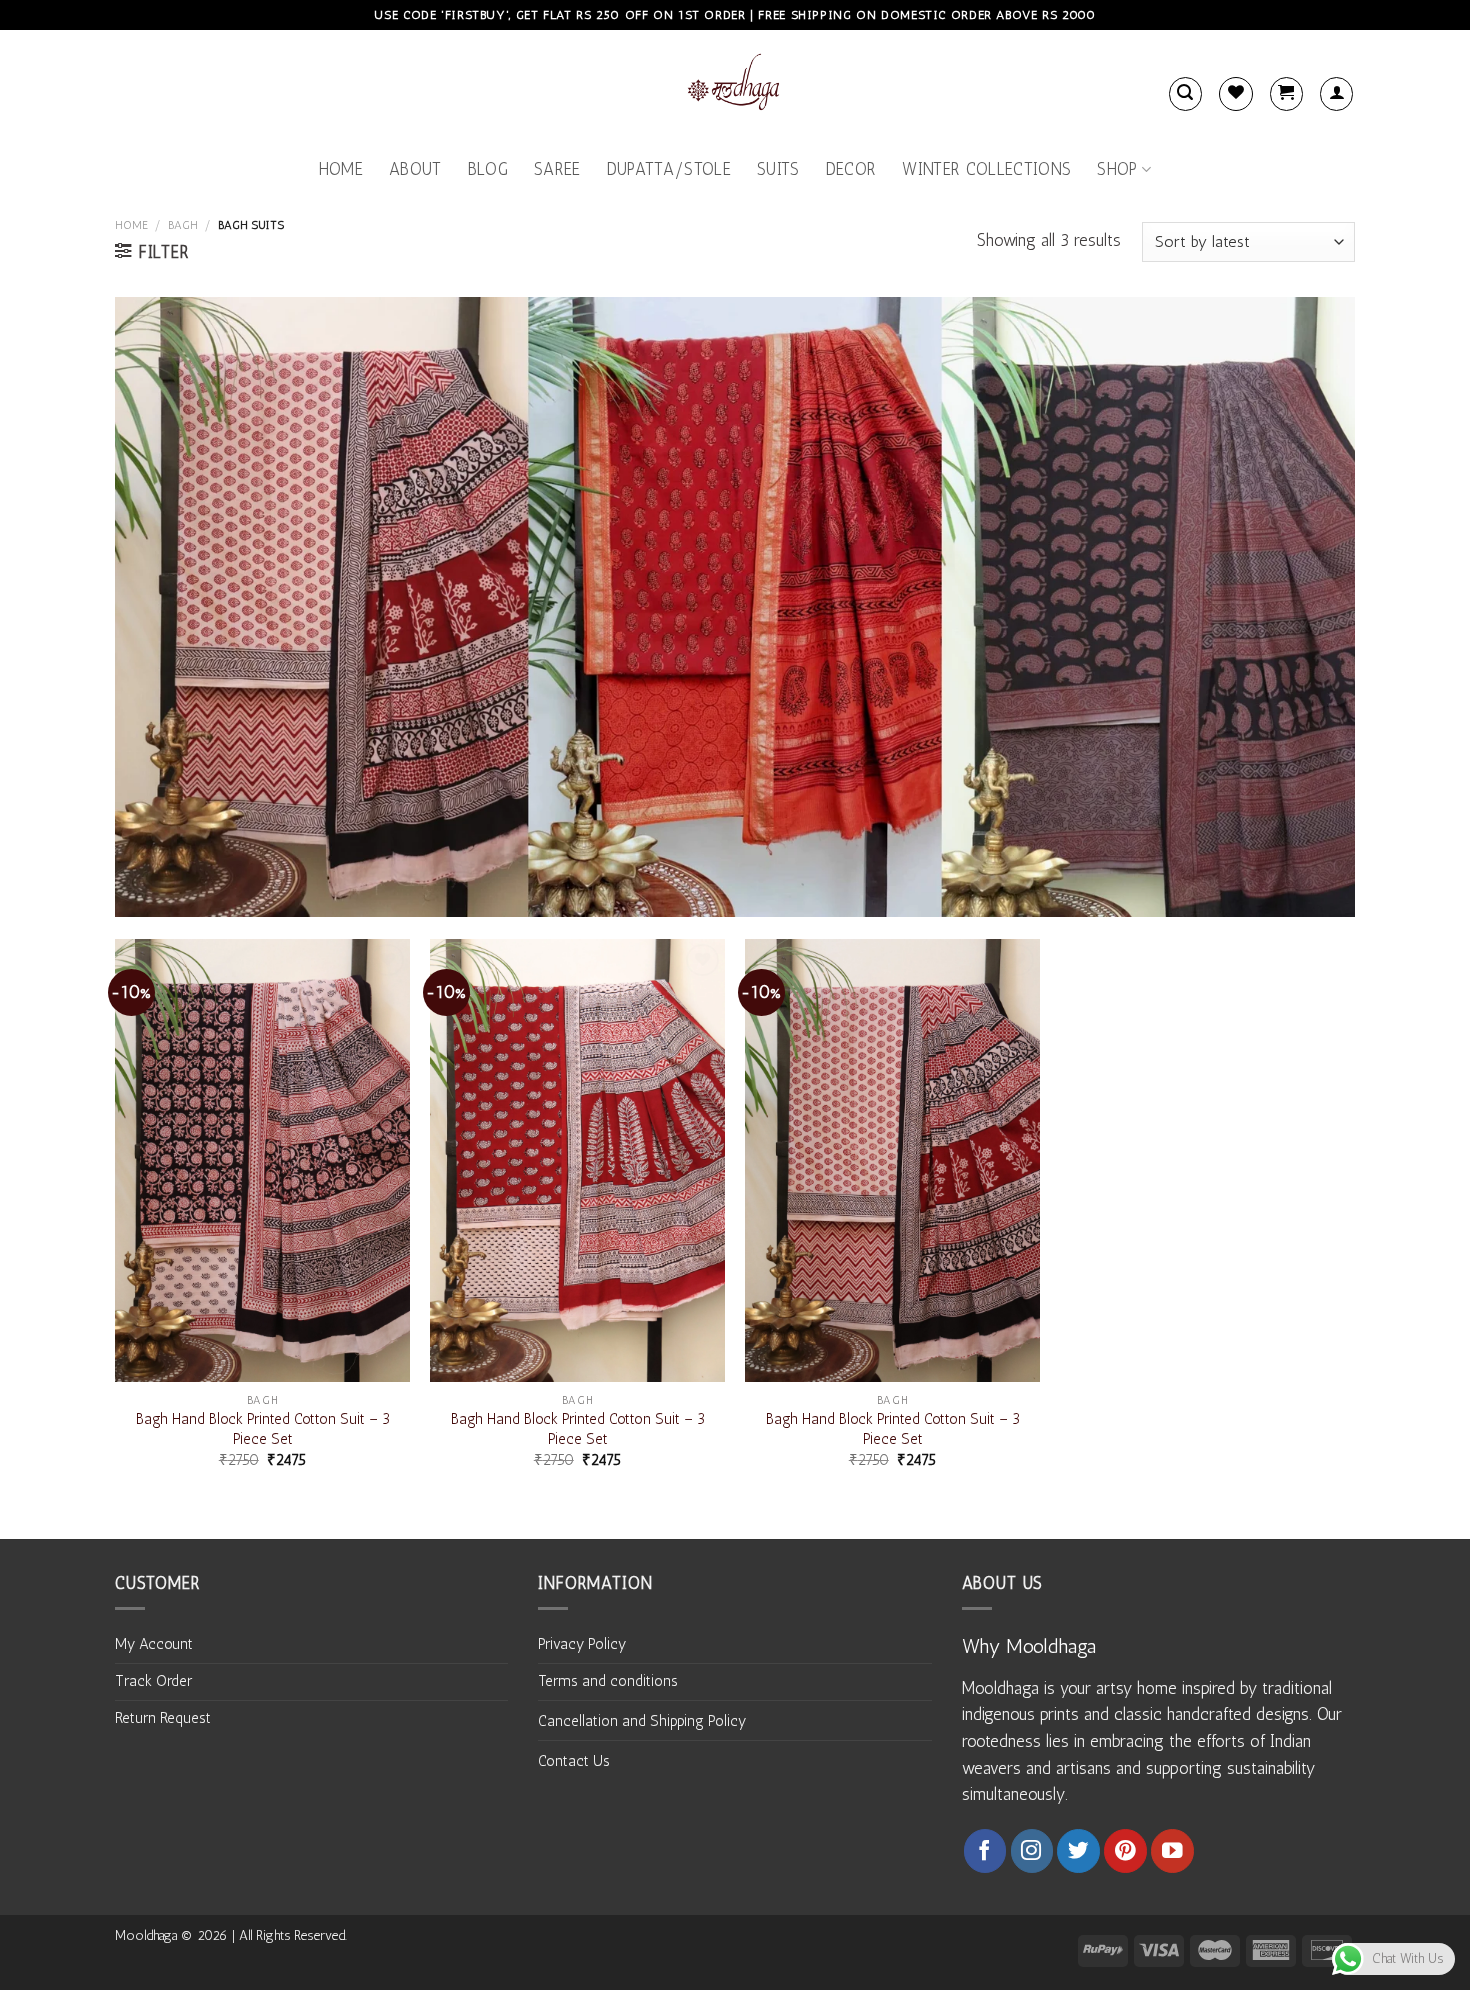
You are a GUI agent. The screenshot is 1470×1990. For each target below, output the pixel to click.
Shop (1117, 169)
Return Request (163, 1718)
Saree (557, 169)
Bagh (183, 225)
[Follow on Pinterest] (1125, 1850)
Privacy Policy (582, 1644)
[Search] (1185, 93)
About (415, 169)
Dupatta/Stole (669, 169)
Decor (851, 169)
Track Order (153, 1681)
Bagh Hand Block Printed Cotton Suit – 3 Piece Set (263, 1428)
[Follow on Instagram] (1032, 1850)
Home (341, 169)
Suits (778, 169)
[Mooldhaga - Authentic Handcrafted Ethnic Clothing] (735, 86)
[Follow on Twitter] (1078, 1850)
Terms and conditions (608, 1681)
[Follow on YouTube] (1172, 1850)
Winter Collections (986, 169)
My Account (154, 1644)
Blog (488, 169)
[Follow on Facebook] (985, 1850)
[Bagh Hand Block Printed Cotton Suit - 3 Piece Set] (262, 1160)
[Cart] (1286, 93)
